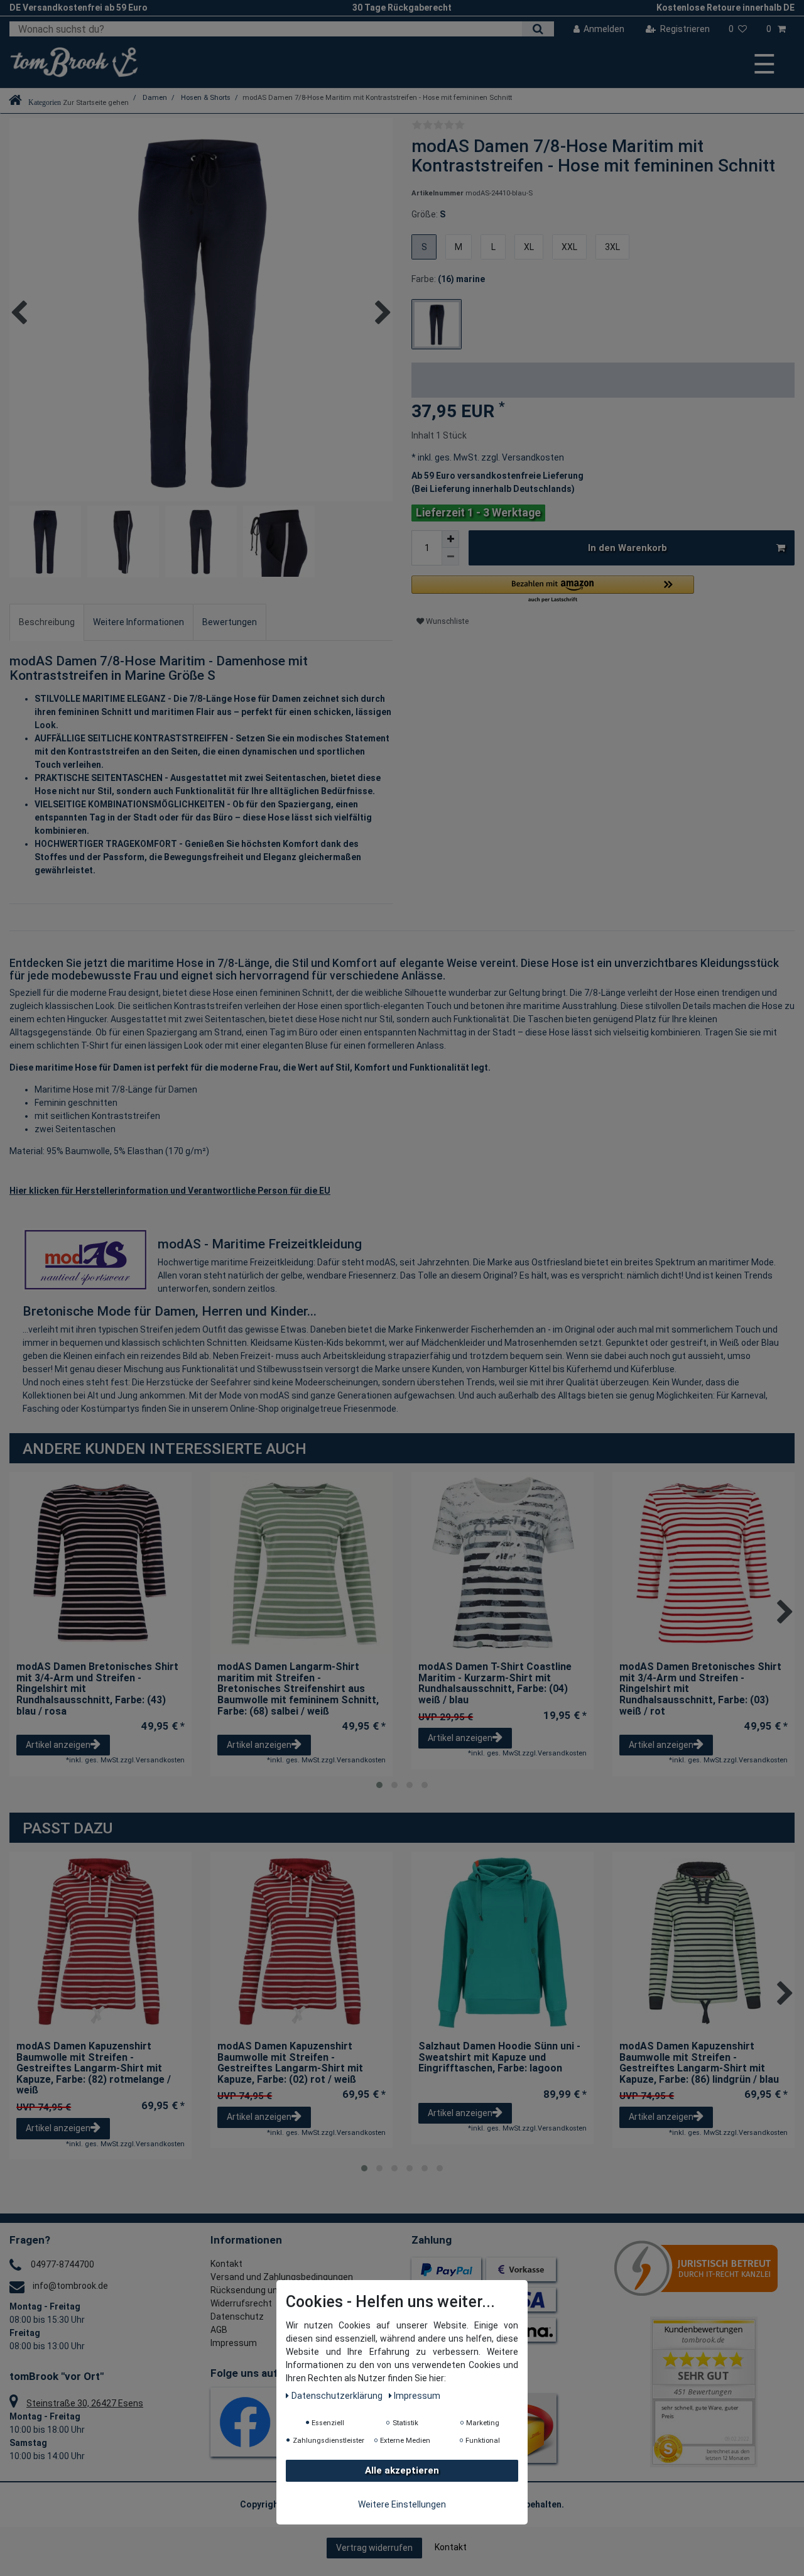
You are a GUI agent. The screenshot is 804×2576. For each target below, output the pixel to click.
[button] (553, 590)
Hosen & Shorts (205, 98)
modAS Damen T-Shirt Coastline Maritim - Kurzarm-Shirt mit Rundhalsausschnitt (495, 1683)
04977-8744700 (62, 2264)
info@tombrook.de (70, 2286)
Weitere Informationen (139, 622)
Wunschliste (446, 621)
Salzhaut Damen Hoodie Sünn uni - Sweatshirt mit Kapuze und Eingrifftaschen (499, 2057)
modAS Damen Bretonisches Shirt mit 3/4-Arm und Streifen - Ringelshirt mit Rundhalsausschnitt (97, 1689)
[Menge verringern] (450, 557)
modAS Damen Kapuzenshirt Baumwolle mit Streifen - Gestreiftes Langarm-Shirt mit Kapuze (94, 2068)
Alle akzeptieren (402, 2471)
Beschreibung (47, 622)
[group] (503, 1563)
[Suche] (538, 29)
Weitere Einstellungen (402, 2505)
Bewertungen (230, 622)
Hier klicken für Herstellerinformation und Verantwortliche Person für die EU (170, 1191)
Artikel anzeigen (58, 1745)
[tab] (47, 622)
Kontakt (226, 2264)
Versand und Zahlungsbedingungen (282, 2277)
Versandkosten (532, 457)
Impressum (234, 2343)
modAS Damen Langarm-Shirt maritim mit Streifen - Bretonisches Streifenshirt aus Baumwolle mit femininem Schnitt (298, 1689)
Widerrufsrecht (241, 2303)
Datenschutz (237, 2317)
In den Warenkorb (627, 548)
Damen (154, 98)
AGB (219, 2330)
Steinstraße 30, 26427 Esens (85, 2403)
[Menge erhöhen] (450, 539)
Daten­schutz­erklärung (338, 2396)
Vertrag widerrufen (374, 2548)
